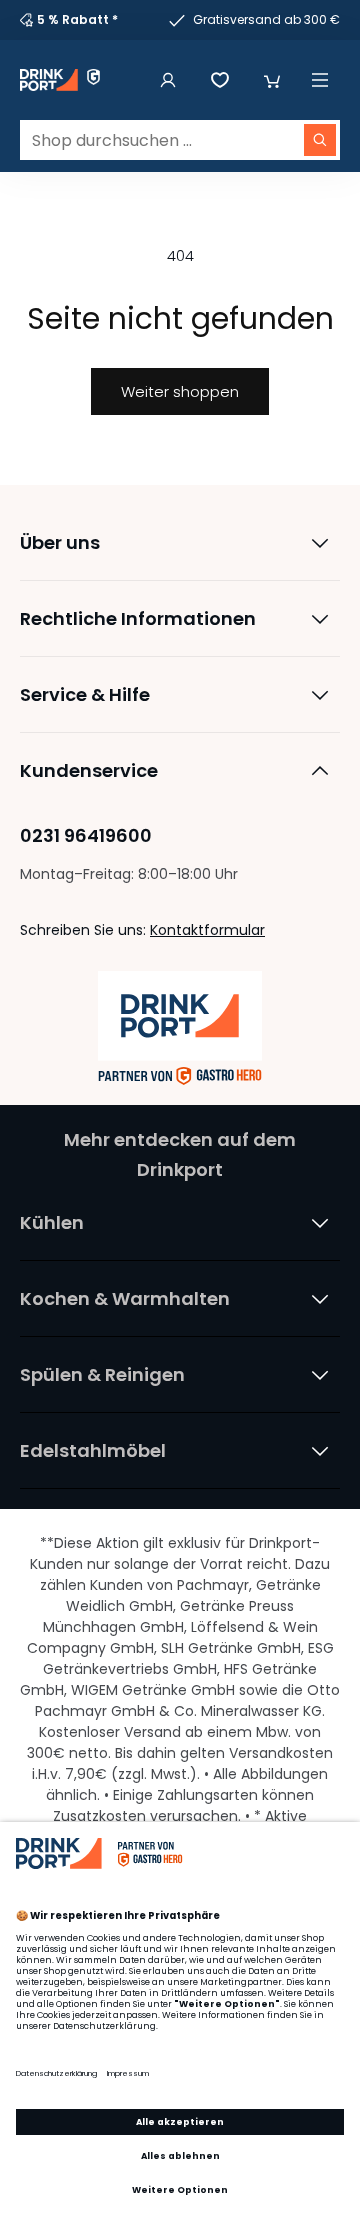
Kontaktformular (207, 930)
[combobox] (180, 140)
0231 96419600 (86, 835)
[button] (272, 80)
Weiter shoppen (180, 391)
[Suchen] (320, 140)
